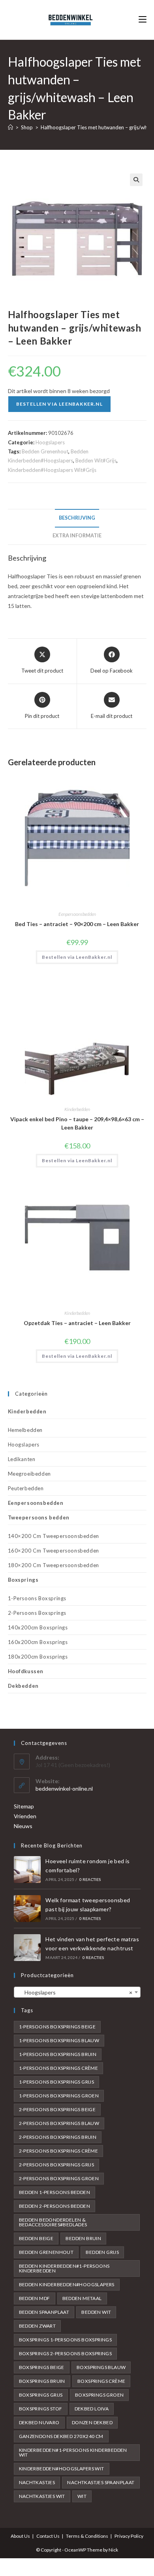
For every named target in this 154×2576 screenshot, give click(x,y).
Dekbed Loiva (92, 2409)
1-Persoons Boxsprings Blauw (59, 2040)
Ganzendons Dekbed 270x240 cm (61, 2436)
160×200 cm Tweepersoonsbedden (54, 1551)
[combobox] (77, 1992)
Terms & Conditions (87, 2536)
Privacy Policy (129, 2536)
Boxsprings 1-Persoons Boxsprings (66, 2340)
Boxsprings (23, 1580)
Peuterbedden (26, 1488)
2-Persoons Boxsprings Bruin (58, 2137)
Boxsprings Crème (101, 2381)
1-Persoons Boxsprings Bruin (58, 2054)
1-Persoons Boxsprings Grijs (57, 2082)
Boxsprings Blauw (101, 2367)
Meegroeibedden (29, 1474)
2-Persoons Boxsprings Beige (57, 2109)
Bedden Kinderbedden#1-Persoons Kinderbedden (64, 2268)
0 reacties (90, 1879)
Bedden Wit (96, 2312)
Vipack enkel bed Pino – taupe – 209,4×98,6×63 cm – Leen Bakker (77, 1123)
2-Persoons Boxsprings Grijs (57, 2165)
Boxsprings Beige (42, 2367)
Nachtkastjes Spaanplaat (101, 2482)
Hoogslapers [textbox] (75, 1992)
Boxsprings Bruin (42, 2381)
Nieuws (23, 1826)
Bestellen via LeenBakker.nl (59, 404)
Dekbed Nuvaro (39, 2422)
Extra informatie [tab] (77, 536)
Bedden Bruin (83, 2238)
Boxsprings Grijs (41, 2395)
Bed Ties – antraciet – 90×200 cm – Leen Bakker (77, 924)
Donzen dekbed (92, 2422)
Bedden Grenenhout (45, 451)
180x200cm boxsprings (38, 1657)
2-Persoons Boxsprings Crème (59, 2151)
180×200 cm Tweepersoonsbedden (54, 1565)
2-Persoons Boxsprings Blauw (59, 2123)
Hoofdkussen (26, 1671)
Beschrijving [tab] (77, 518)
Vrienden (25, 1816)
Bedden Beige (36, 2238)
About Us (20, 2536)
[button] (136, 180)
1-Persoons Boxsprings (37, 1598)
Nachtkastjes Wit (42, 2496)
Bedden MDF (35, 2298)
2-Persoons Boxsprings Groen (59, 2178)
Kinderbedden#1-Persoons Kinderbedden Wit (73, 2452)
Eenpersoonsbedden (77, 914)
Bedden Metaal (82, 2298)
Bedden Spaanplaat (44, 2312)
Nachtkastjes (37, 2482)
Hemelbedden (25, 1430)
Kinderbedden (77, 1109)
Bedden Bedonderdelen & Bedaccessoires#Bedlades (53, 2222)
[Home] (10, 127)
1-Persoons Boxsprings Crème (59, 2068)
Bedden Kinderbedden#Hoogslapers (67, 2284)
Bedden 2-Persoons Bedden (55, 2206)
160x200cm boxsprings (38, 1642)
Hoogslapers (50, 442)
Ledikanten (22, 1459)
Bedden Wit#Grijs (96, 460)
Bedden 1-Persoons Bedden (55, 2192)
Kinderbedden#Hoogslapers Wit (62, 2469)
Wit (82, 2496)
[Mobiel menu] (143, 20)
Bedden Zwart (38, 2326)
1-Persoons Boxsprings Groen (59, 2096)
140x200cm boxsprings (38, 1627)
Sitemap (24, 1806)
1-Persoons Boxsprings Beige (57, 2027)
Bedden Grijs (102, 2252)
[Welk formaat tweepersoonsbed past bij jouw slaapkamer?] (27, 1909)
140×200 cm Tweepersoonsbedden (54, 1536)
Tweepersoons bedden (39, 1517)
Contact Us (48, 2536)
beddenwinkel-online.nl (64, 1788)
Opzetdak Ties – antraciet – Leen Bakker (77, 1323)
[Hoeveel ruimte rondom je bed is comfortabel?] (27, 1870)
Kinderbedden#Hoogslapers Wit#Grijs (52, 470)
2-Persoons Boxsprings (37, 1613)
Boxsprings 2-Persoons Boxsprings (66, 2353)
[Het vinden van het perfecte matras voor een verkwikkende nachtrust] (27, 1948)
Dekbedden (23, 1686)
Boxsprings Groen (99, 2395)
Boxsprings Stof (41, 2409)
